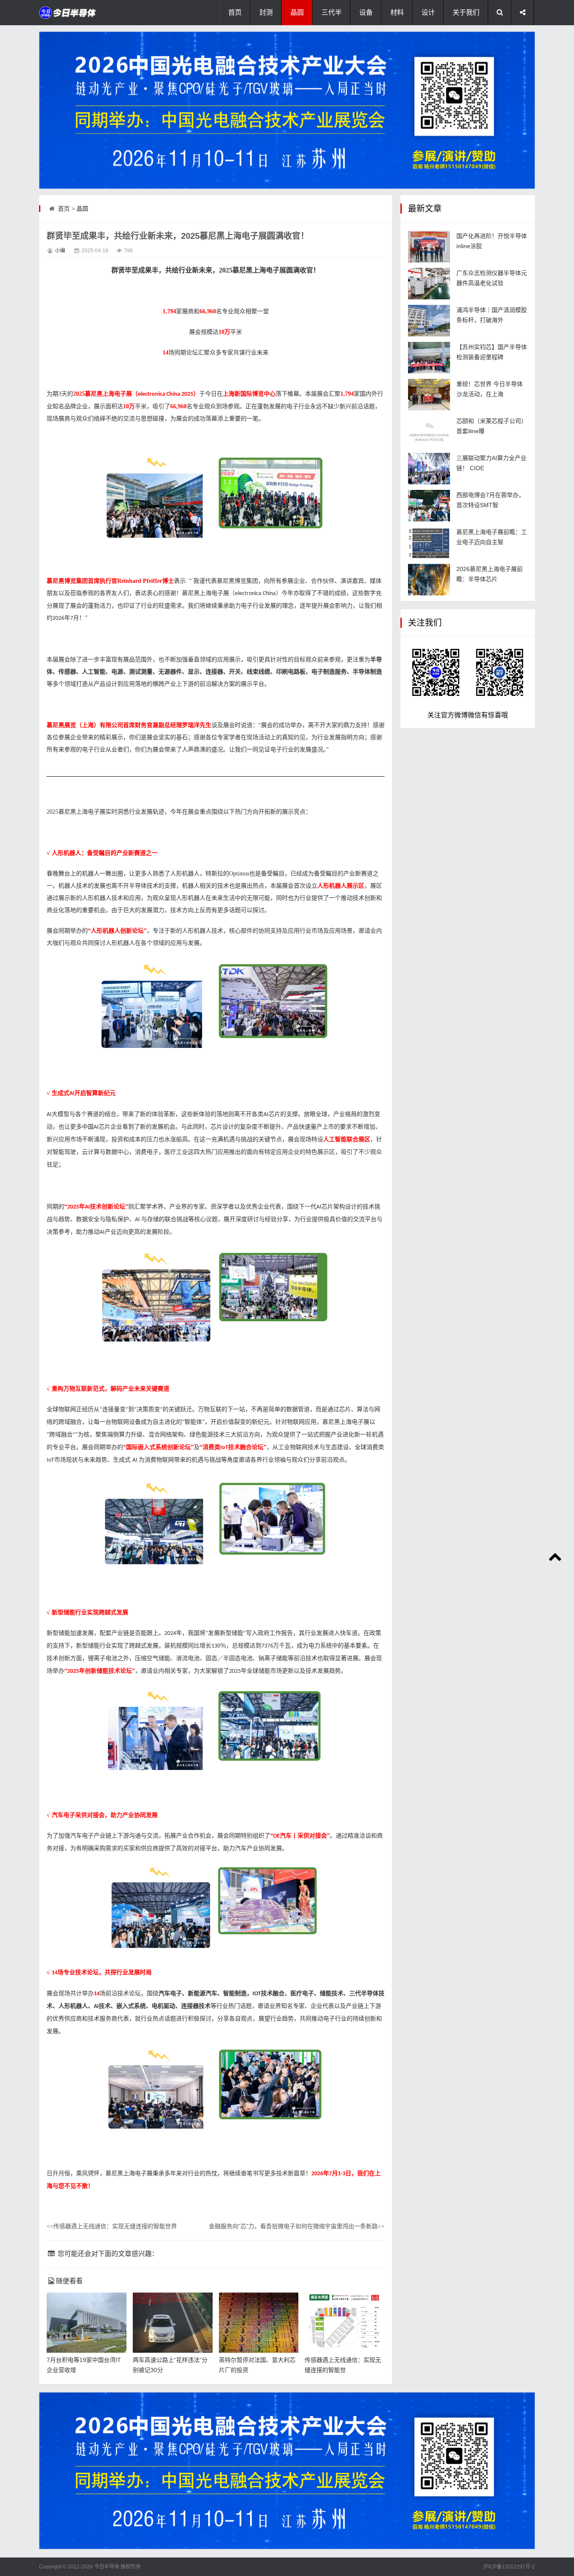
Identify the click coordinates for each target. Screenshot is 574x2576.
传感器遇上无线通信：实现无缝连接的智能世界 (112, 2226)
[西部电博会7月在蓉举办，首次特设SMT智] (429, 506)
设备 (366, 12)
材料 (397, 12)
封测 (266, 12)
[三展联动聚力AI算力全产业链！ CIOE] (429, 469)
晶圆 (297, 12)
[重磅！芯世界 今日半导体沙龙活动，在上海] (429, 395)
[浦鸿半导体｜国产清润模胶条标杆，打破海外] (429, 321)
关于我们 (466, 12)
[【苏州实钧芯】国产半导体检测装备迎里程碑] (429, 358)
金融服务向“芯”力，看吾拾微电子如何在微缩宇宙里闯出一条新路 (297, 2226)
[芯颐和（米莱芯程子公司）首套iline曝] (429, 432)
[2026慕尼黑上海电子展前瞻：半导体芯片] (429, 580)
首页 (235, 12)
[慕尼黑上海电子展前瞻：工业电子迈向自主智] (429, 543)
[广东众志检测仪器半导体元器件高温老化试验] (429, 284)
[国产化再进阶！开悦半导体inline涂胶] (429, 247)
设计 (428, 12)
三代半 (332, 12)
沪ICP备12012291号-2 (509, 2567)
